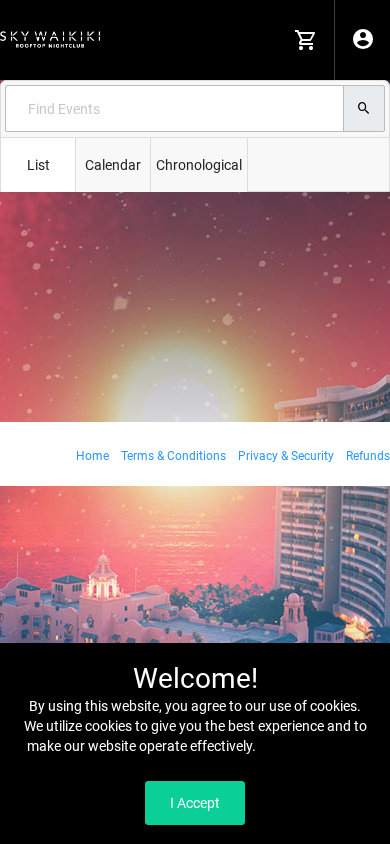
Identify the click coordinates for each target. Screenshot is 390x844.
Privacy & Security (286, 456)
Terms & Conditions (173, 456)
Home (92, 456)
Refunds (368, 456)
